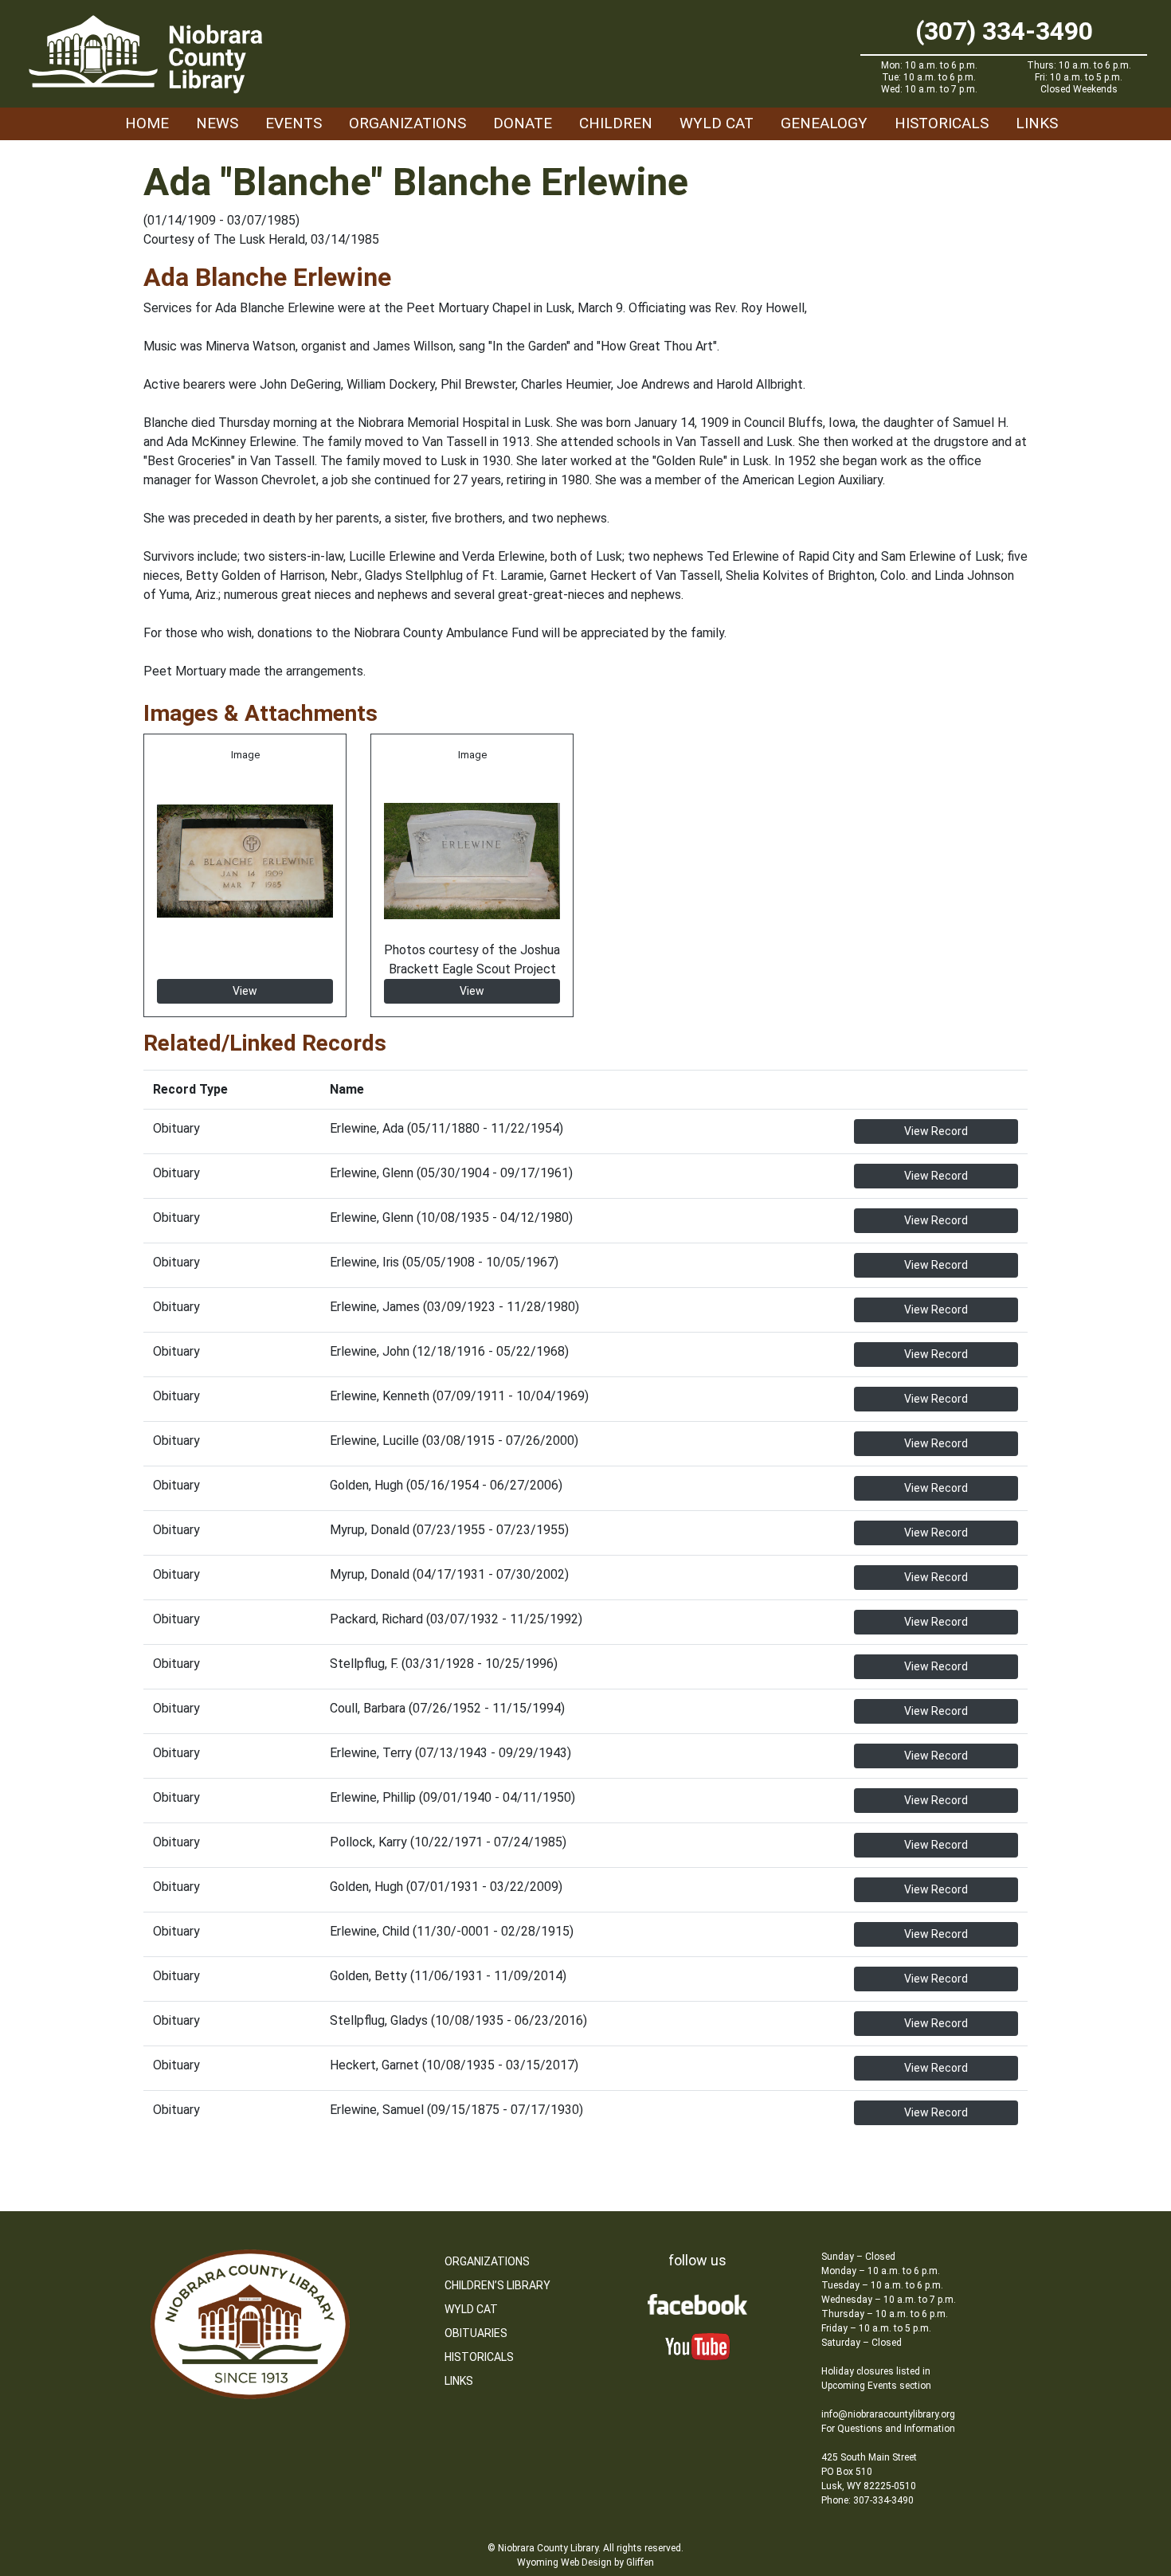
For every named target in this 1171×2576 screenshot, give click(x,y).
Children (616, 123)
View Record (936, 1131)
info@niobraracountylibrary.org (888, 2414)
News (217, 123)
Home (147, 123)
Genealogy (824, 123)
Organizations (407, 123)
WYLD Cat (717, 123)
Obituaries (476, 2333)
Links (1037, 123)
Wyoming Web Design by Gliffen (585, 2562)
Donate (523, 123)
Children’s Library (497, 2285)
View (245, 991)
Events (294, 123)
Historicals (942, 123)
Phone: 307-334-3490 (867, 2500)
